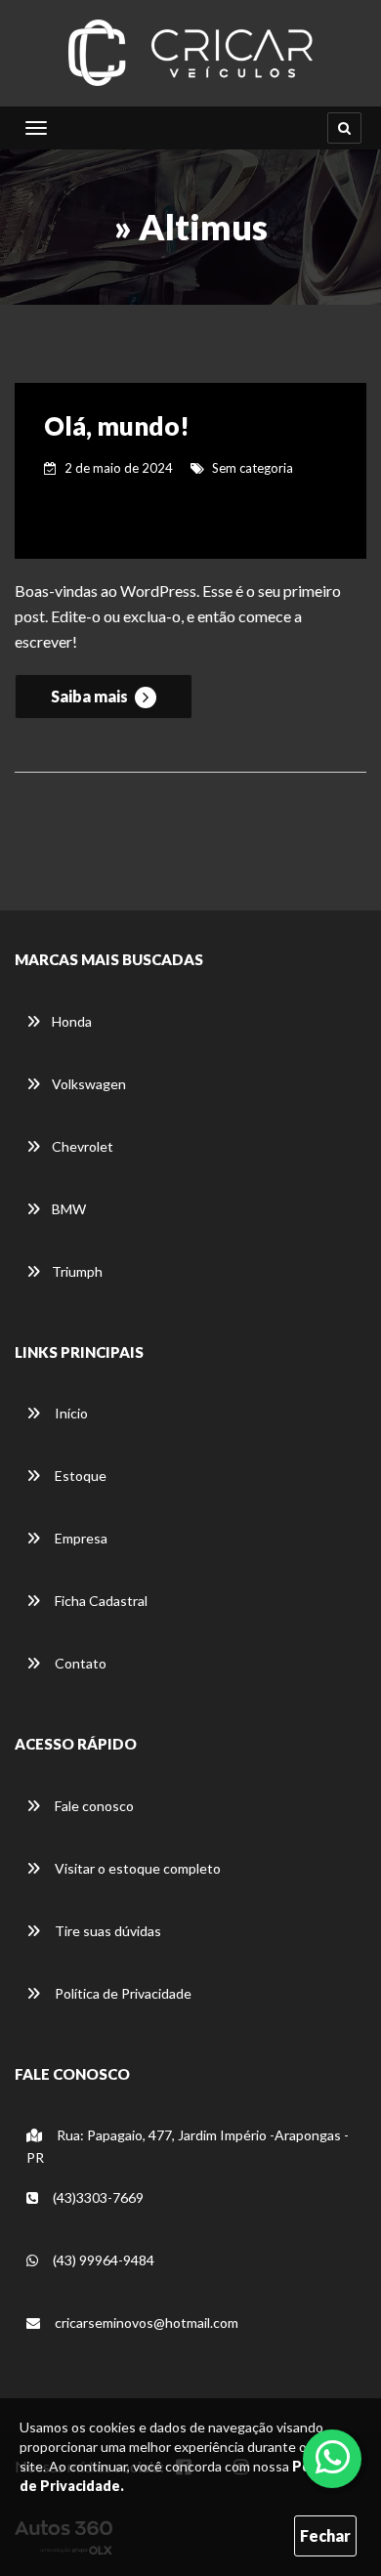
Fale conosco (93, 1806)
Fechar (325, 2535)
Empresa (80, 1538)
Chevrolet (83, 1146)
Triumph (77, 1271)
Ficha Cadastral (100, 1601)
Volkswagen (89, 1084)
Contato (79, 1663)
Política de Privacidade (122, 1993)
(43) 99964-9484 (102, 2260)
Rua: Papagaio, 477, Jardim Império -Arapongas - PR (188, 2146)
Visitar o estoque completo (136, 1868)
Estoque (79, 1476)
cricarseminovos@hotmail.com (145, 2323)
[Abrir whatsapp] (333, 2457)
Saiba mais (91, 696)
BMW (69, 1209)
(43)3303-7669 (97, 2197)
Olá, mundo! (117, 426)
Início (70, 1413)
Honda (72, 1021)
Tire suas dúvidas (106, 1931)
